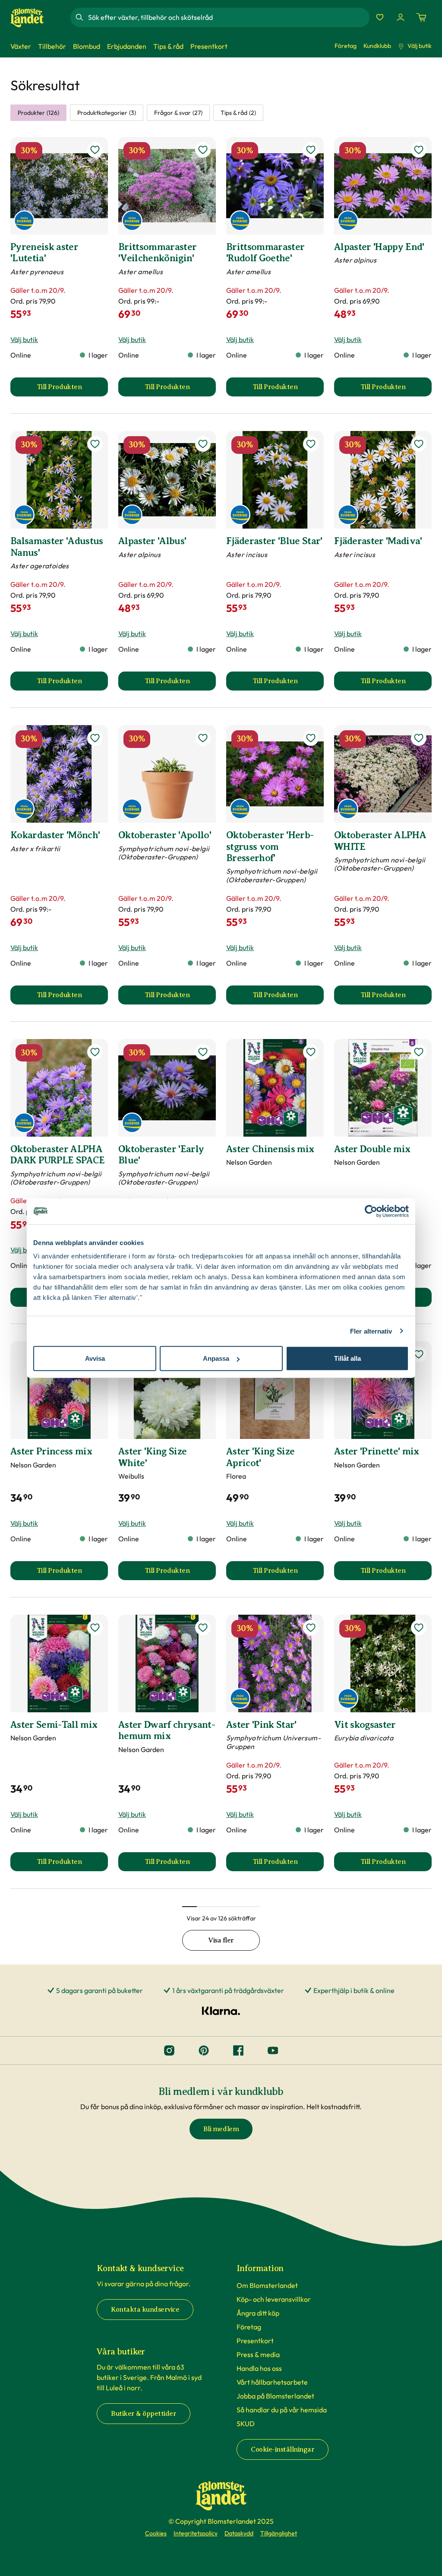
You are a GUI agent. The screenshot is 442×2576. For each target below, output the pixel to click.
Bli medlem (221, 2129)
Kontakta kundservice (145, 2310)
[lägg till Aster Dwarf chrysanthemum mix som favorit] (203, 1628)
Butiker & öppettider (144, 2414)
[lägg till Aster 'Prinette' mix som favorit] (419, 1354)
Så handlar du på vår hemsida (282, 2410)
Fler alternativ (371, 1331)
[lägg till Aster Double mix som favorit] (419, 1052)
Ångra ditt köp (258, 2313)
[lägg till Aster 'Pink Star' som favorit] (311, 1628)
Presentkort (255, 2341)
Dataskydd (239, 2533)
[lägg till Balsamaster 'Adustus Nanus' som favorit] (95, 444)
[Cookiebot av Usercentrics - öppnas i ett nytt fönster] (371, 1211)
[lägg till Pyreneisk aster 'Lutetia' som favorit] (95, 150)
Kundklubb (377, 46)
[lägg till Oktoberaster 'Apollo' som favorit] (203, 738)
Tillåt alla (347, 1358)
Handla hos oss (259, 2368)
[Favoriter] (380, 17)
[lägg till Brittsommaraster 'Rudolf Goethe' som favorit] (311, 150)
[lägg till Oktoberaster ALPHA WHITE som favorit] (419, 738)
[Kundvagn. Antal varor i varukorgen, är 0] (421, 17)
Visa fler (221, 1940)
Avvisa (95, 1358)
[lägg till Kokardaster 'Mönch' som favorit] (95, 738)
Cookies (156, 2533)
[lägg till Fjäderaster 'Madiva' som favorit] (419, 444)
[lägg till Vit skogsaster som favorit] (419, 1628)
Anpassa (216, 1358)
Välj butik (420, 46)
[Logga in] (401, 17)
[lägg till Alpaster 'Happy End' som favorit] (419, 150)
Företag (346, 46)
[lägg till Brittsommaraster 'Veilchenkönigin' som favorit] (203, 150)
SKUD (246, 2424)
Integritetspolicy (196, 2533)
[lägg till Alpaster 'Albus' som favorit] (203, 444)
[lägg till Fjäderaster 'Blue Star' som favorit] (311, 444)
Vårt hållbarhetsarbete (272, 2382)
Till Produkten (72, 390)
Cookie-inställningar (283, 2449)
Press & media (258, 2354)
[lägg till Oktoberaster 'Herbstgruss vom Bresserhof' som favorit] (311, 738)
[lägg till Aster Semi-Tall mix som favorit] (95, 1628)
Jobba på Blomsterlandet (275, 2396)
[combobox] (228, 17)
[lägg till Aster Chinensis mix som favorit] (311, 1052)
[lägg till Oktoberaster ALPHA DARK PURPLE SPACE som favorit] (95, 1052)
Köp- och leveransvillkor (274, 2299)
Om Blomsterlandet (267, 2285)
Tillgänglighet (279, 2533)
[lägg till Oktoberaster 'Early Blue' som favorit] (203, 1052)
